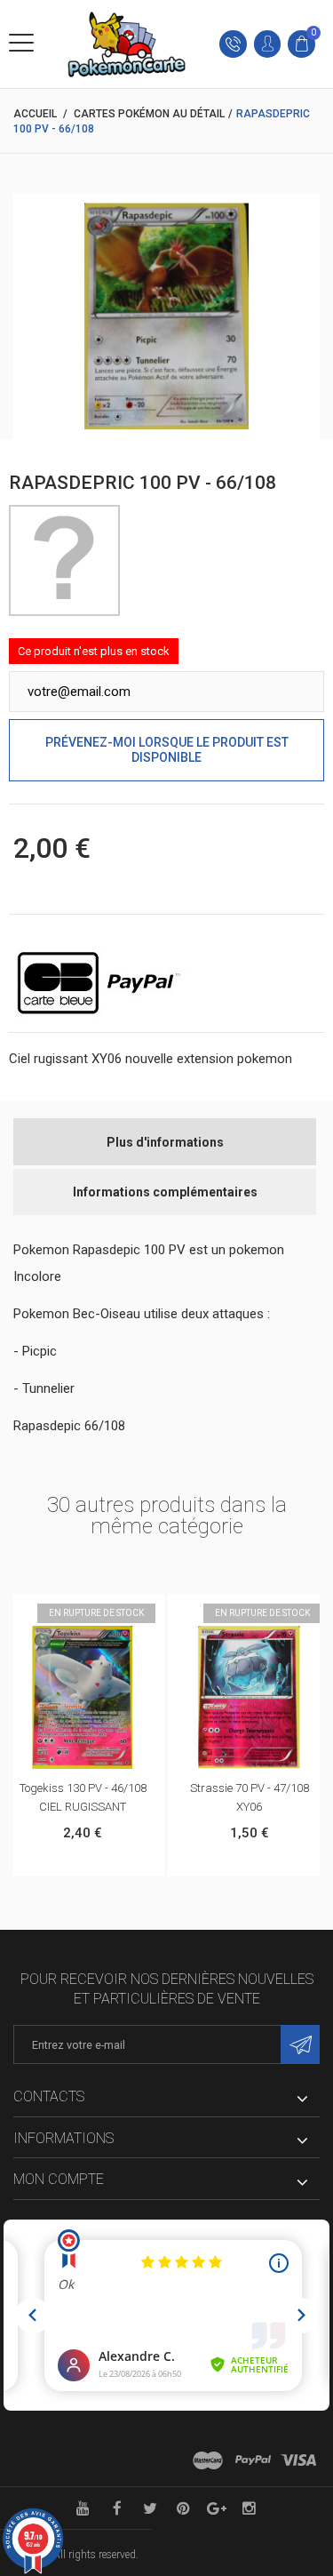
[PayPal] (253, 2460)
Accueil (35, 114)
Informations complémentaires (165, 1192)
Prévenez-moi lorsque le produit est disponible (167, 750)
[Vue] (101, 1613)
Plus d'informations (165, 1142)
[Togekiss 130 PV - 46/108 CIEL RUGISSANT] (82, 1697)
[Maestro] (208, 2460)
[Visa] (298, 2460)
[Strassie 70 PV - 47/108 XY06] (249, 1697)
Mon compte (59, 2179)
